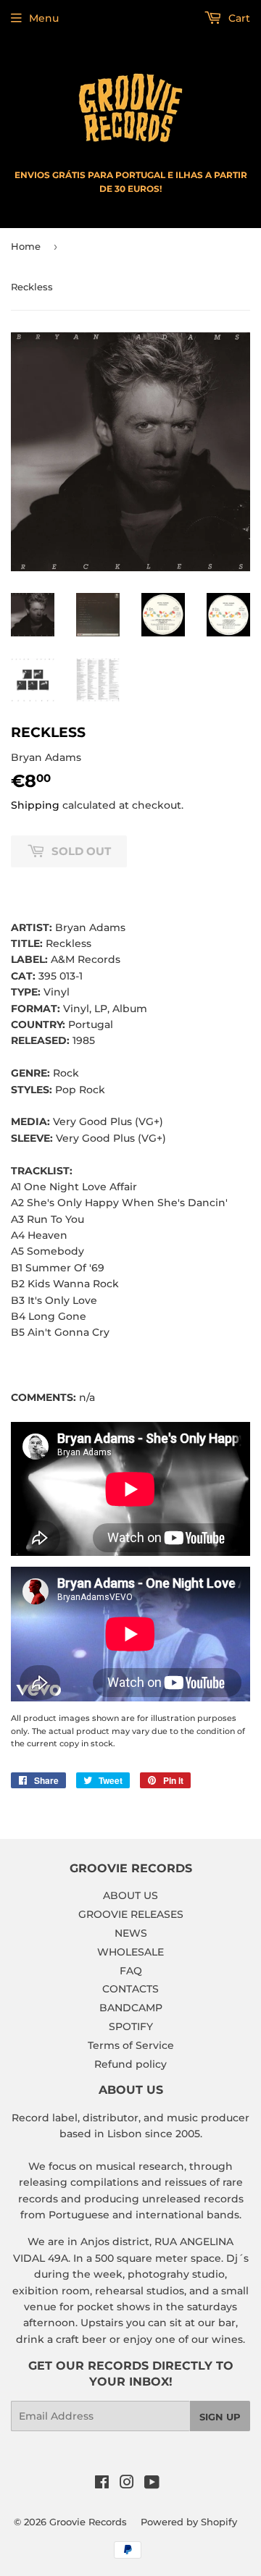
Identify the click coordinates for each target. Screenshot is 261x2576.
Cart (238, 18)
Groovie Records (88, 2522)
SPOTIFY (131, 2026)
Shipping (35, 805)
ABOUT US (130, 1895)
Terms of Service (131, 2045)
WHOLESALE (130, 1952)
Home (26, 246)
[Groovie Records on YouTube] (152, 2484)
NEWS (131, 1933)
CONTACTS (130, 1989)
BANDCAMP (131, 2008)
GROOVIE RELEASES (131, 1914)
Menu (44, 18)
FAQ (131, 1971)
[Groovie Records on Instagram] (127, 2484)
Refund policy (130, 2064)
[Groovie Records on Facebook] (102, 2484)
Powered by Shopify (189, 2522)
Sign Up (220, 2417)
